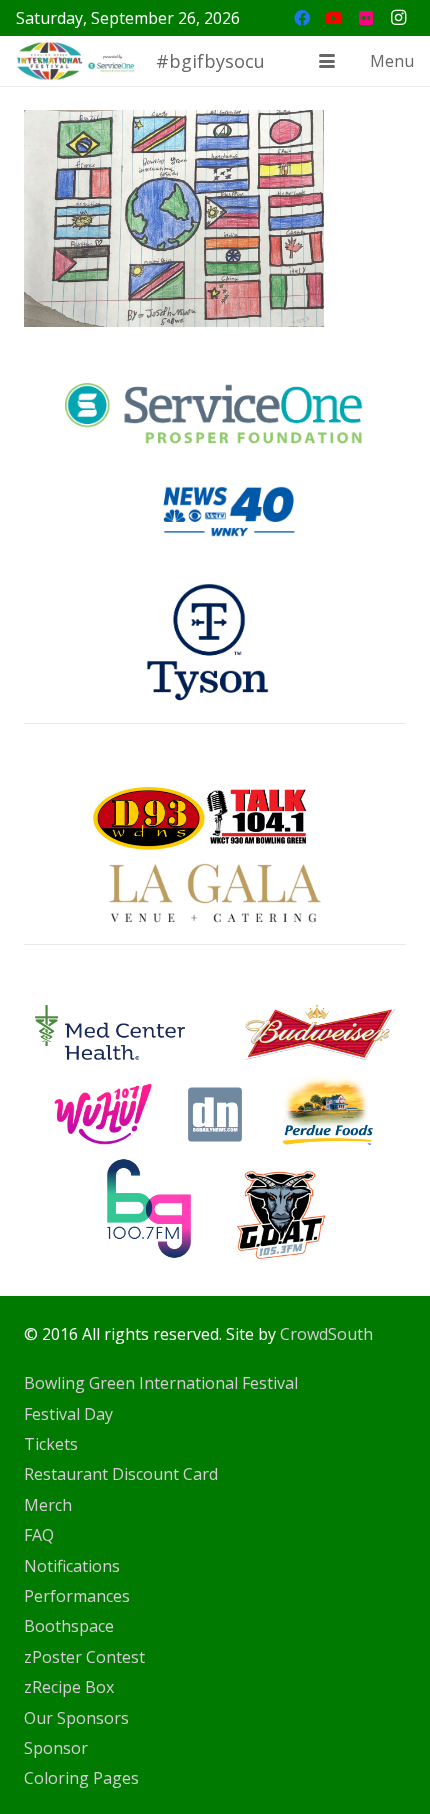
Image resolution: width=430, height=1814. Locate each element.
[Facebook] (302, 18)
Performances (77, 1596)
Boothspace (69, 1626)
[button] (327, 61)
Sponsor (56, 1748)
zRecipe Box (69, 1687)
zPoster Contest (84, 1657)
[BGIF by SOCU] (77, 61)
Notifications (72, 1566)
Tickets (51, 1444)
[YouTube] (334, 18)
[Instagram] (398, 18)
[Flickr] (366, 18)
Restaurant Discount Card (121, 1474)
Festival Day (68, 1414)
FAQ (39, 1535)
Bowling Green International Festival (161, 1383)
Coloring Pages (81, 1778)
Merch (48, 1505)
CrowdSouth (326, 1334)
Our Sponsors (76, 1718)
